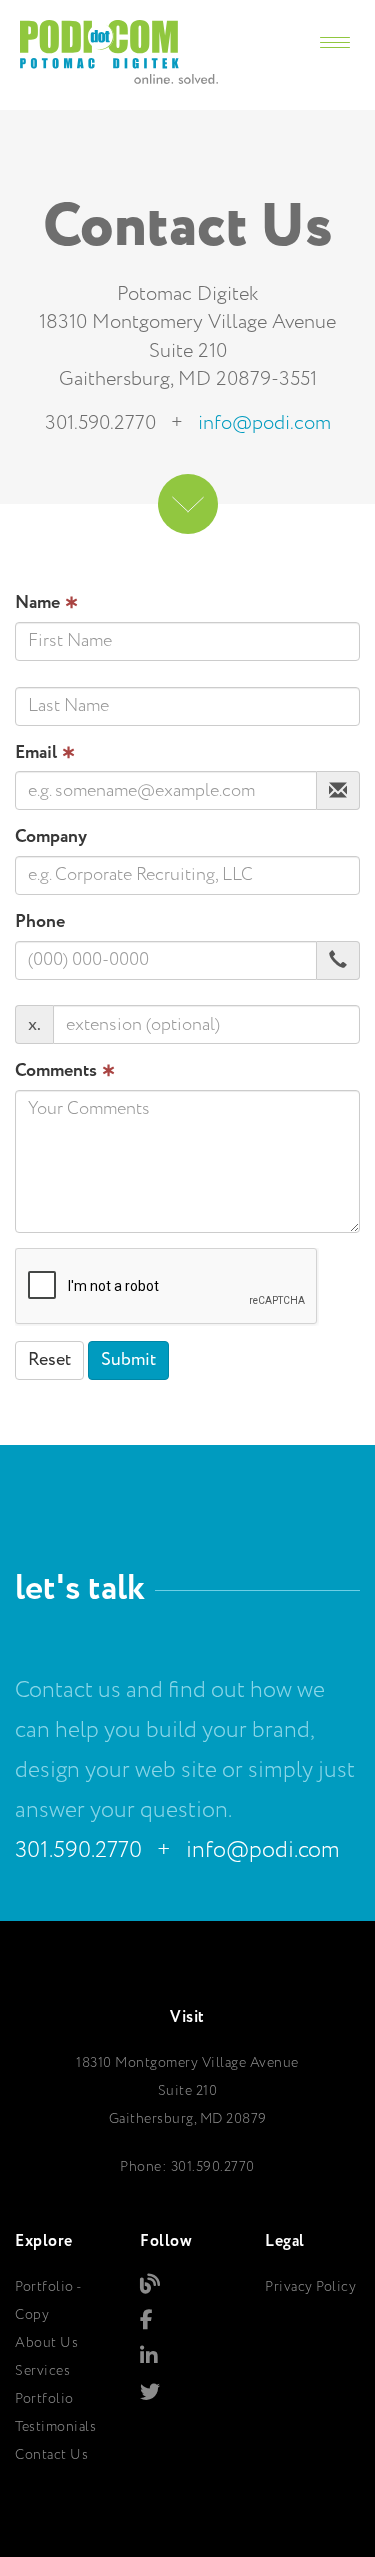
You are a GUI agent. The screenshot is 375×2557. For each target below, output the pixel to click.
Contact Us (51, 2455)
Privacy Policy (310, 2287)
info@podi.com (264, 423)
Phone (40, 922)
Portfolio (44, 2399)
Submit (128, 1360)
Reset (49, 1360)
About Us (46, 2343)
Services (42, 2371)
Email (45, 753)
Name (47, 603)
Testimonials (55, 2427)
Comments (65, 1071)
